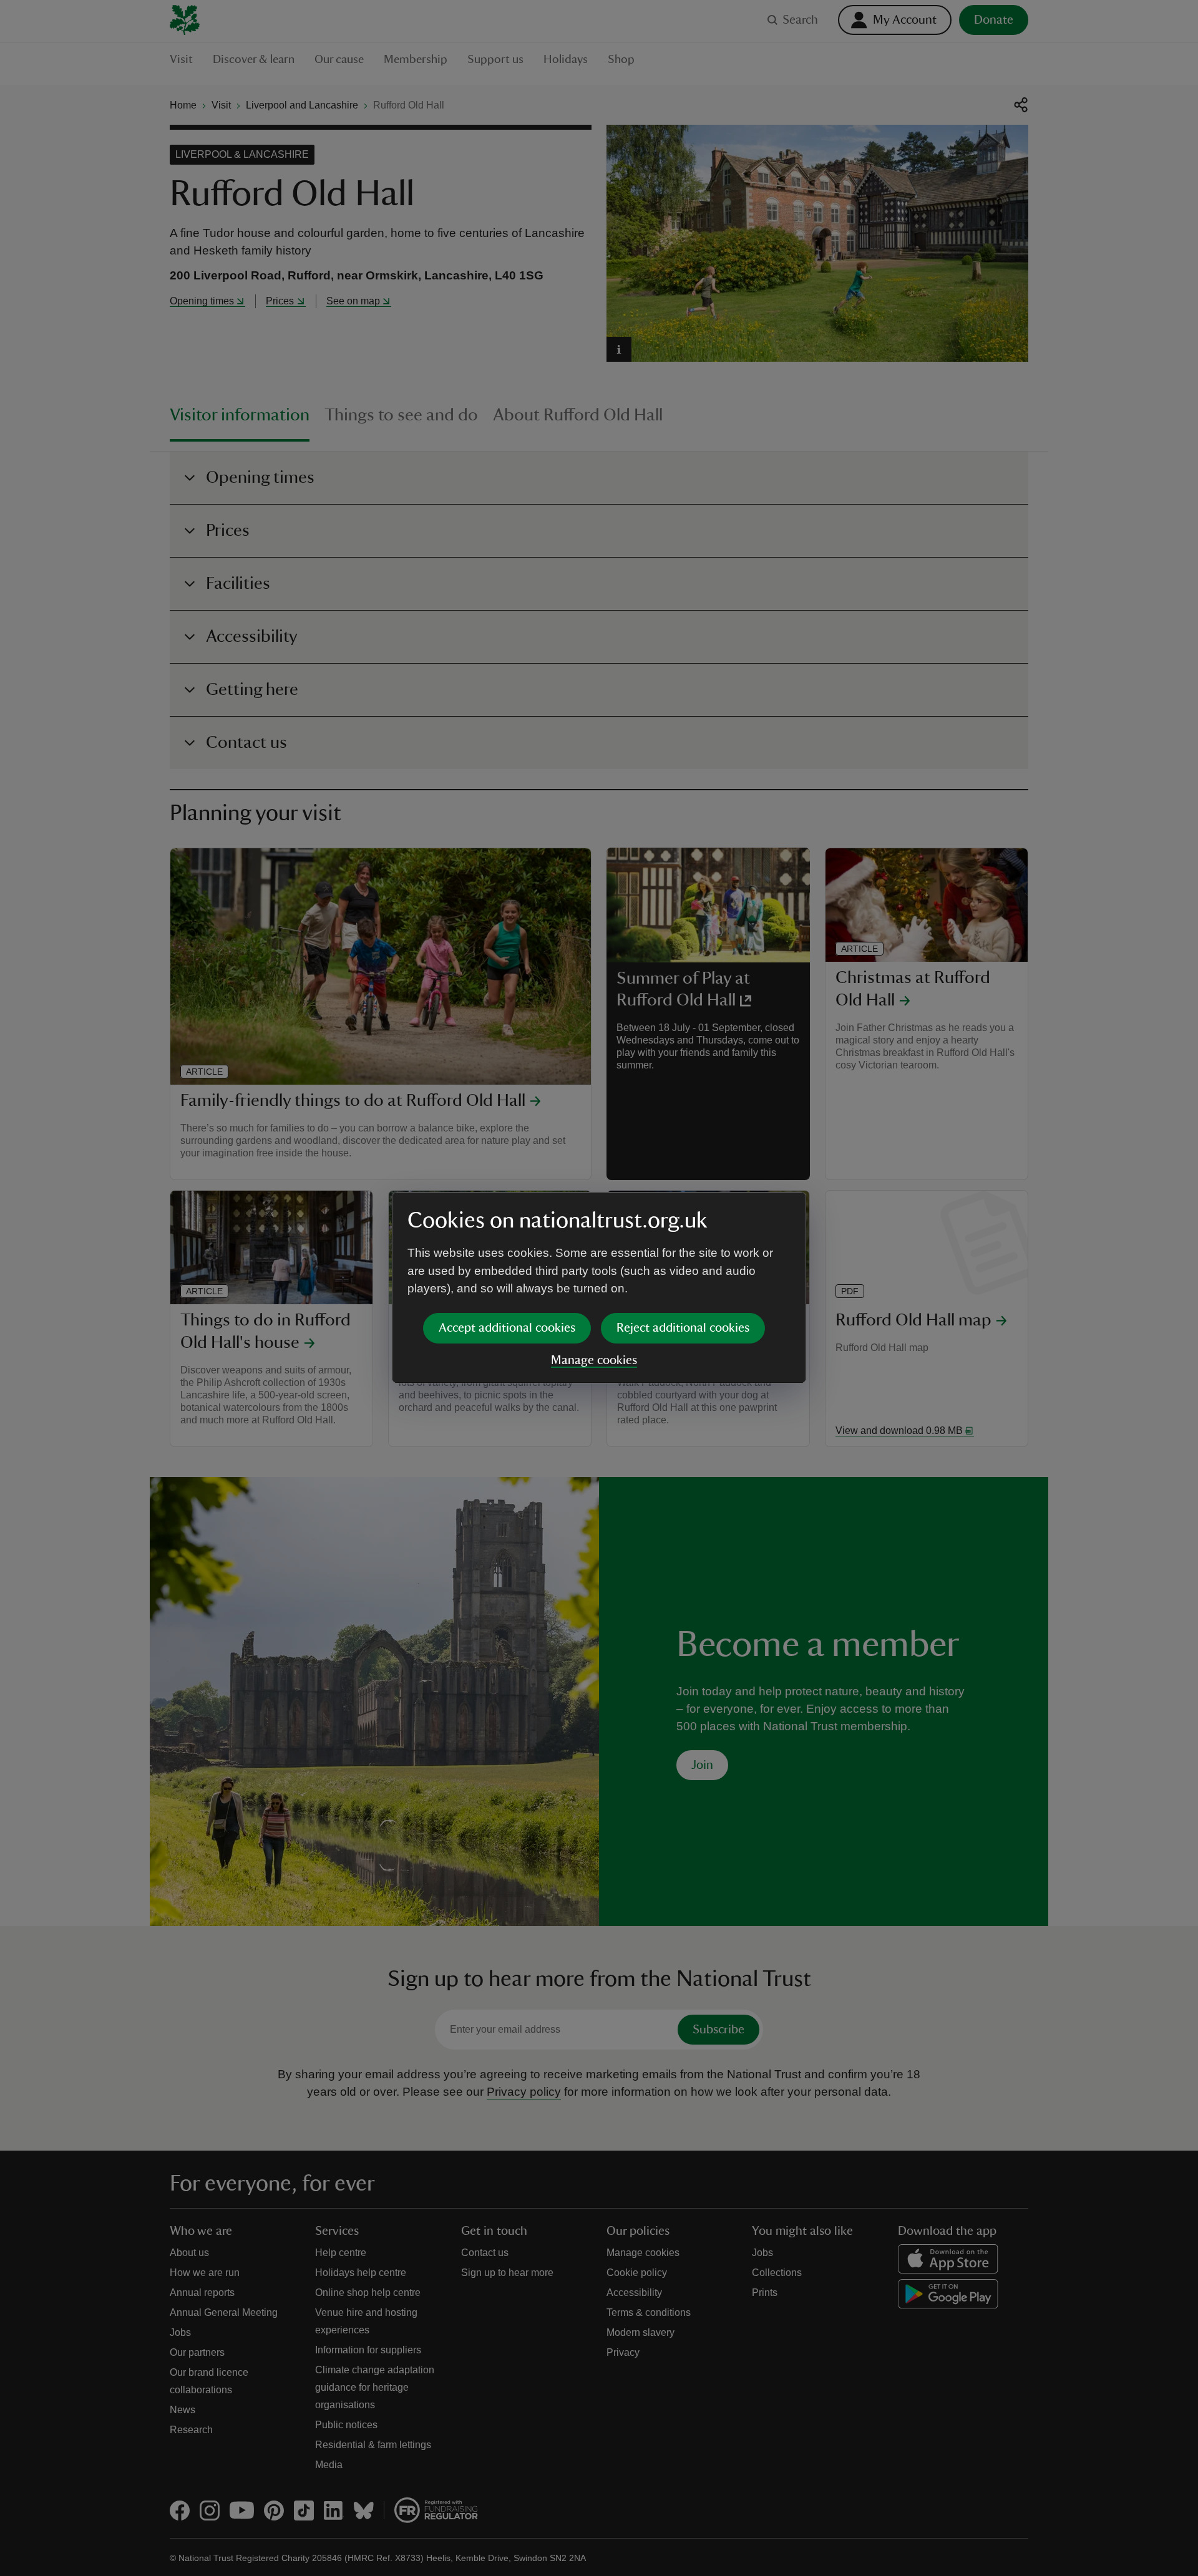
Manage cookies (594, 1360)
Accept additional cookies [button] (507, 1328)
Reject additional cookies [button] (683, 1328)
